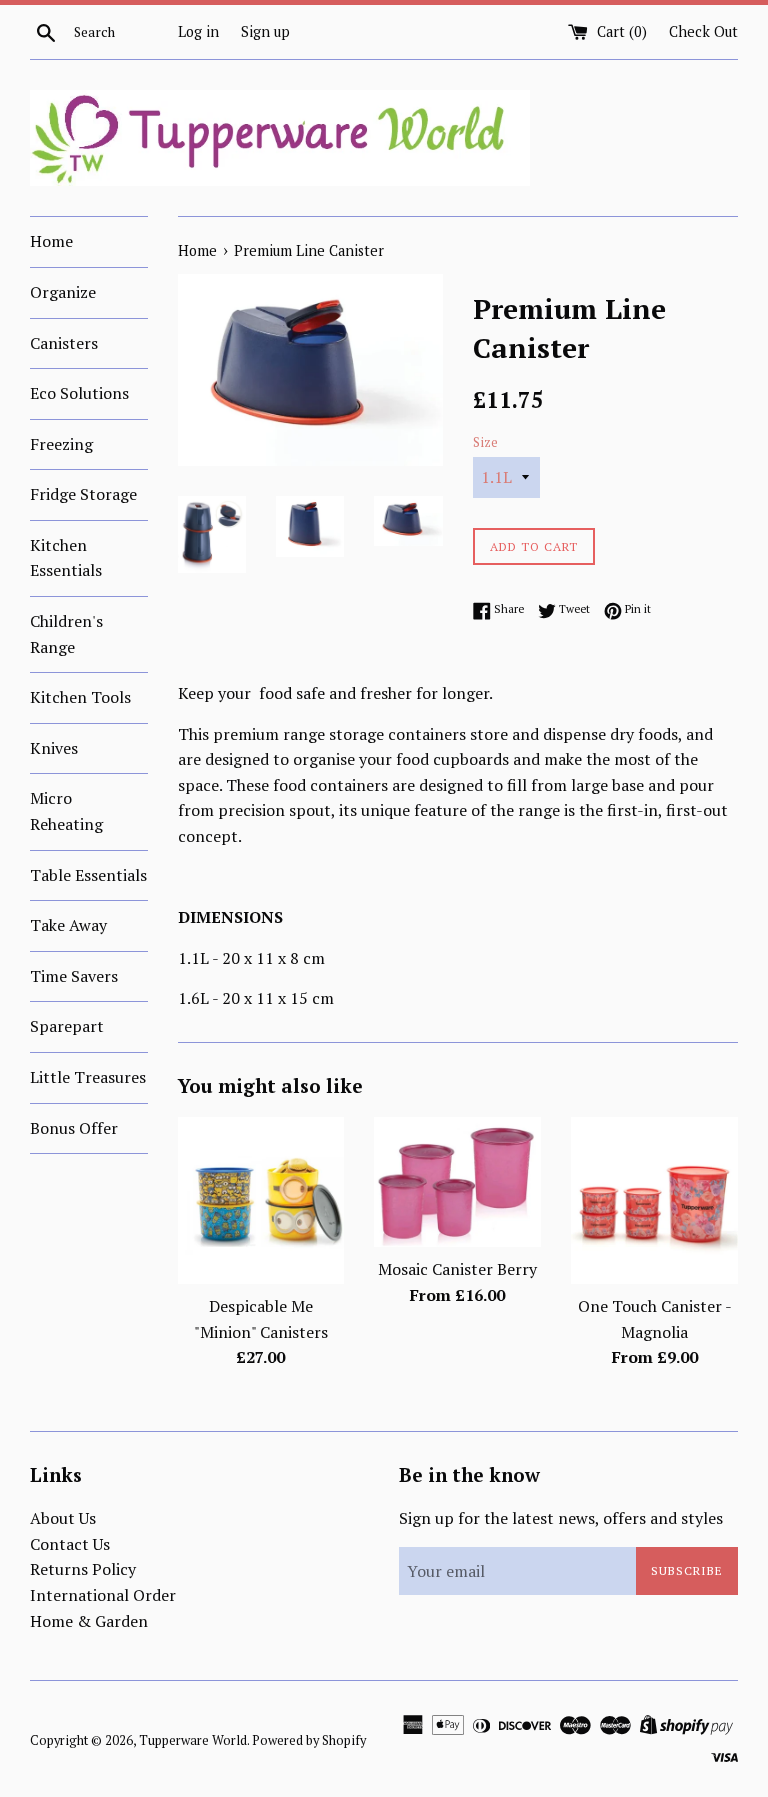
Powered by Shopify (309, 1740)
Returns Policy (83, 1569)
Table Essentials (88, 875)
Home (51, 241)
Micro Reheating (66, 811)
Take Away (68, 925)
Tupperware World (193, 1740)
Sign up (265, 31)
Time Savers (74, 976)
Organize (63, 292)
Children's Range (66, 634)
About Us (63, 1518)
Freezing (61, 444)
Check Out (703, 31)
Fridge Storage (83, 494)
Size (485, 442)
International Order (103, 1595)
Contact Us (70, 1544)
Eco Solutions (79, 393)
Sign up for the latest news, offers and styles (561, 1518)
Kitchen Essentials (66, 558)
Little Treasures (88, 1077)
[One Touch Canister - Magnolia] (654, 1200)
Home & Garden (89, 1621)
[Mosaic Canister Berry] (457, 1182)
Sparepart (67, 1026)
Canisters (64, 343)
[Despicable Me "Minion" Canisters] (261, 1200)
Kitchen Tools (80, 697)
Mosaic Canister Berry (457, 1269)
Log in (198, 31)
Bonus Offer (74, 1128)
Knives (54, 748)
